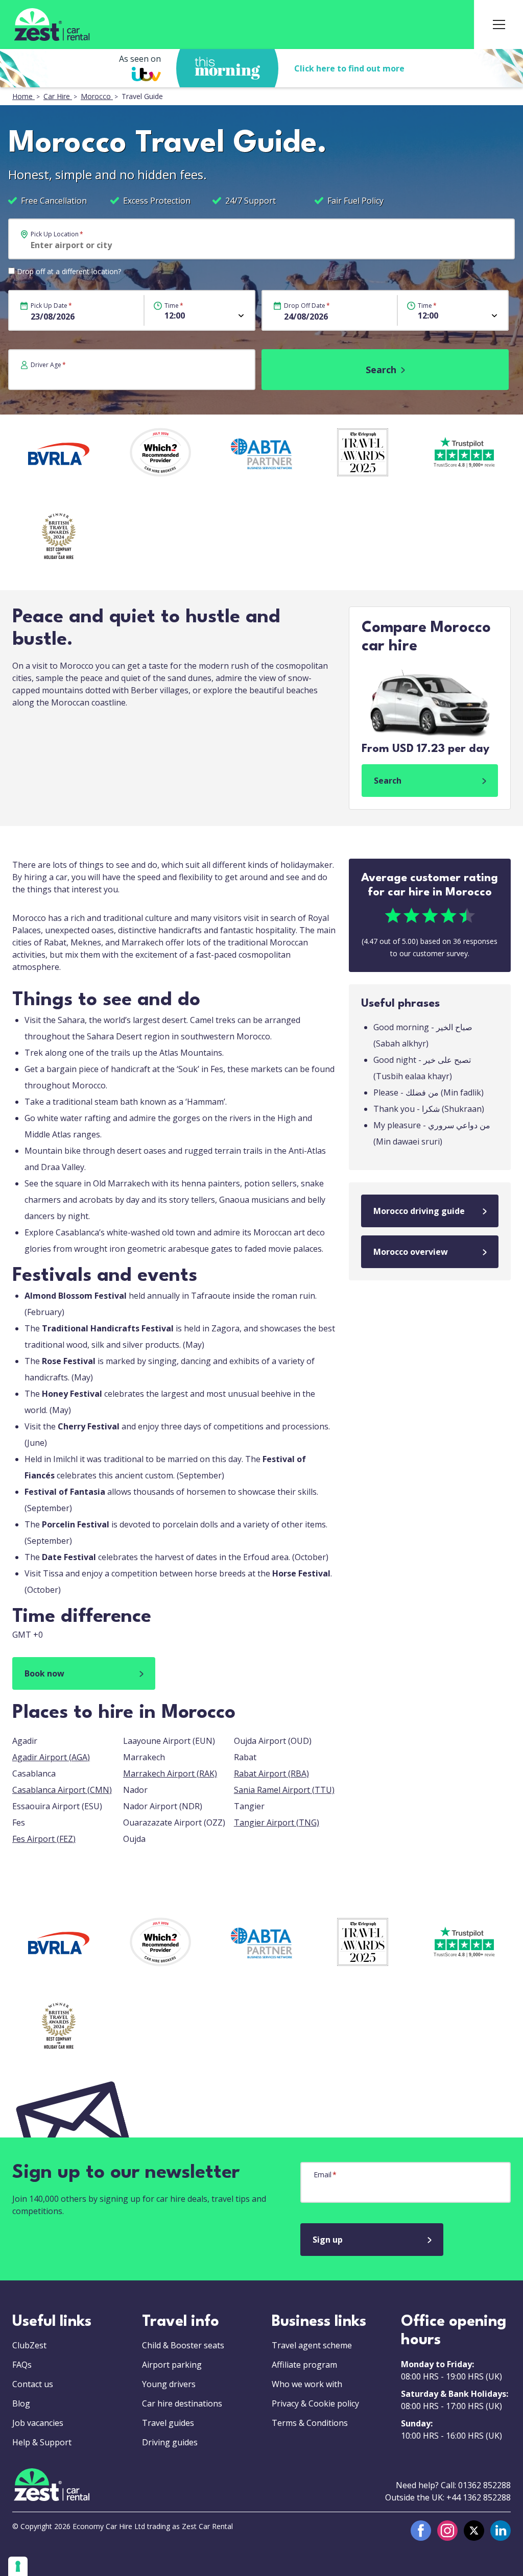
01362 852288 (484, 2485)
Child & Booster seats (183, 2345)
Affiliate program (304, 2365)
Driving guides (170, 2442)
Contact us (33, 2384)
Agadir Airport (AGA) (51, 1757)
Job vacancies (38, 2423)
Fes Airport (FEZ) (44, 1839)
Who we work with (307, 2384)
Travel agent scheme (312, 2345)
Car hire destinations (182, 2403)
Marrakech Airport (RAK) (170, 1773)
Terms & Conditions (310, 2423)
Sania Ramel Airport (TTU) (284, 1790)
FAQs (22, 2365)
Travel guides (168, 2423)
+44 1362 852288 (479, 2497)
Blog (21, 2403)
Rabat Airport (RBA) (271, 1773)
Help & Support (42, 2442)
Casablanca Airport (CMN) (62, 1790)
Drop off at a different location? (69, 271)
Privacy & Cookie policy (315, 2403)
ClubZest (29, 2345)
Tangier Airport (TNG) (277, 1822)
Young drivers (169, 2384)
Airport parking (172, 2365)
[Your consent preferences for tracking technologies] (18, 2566)
